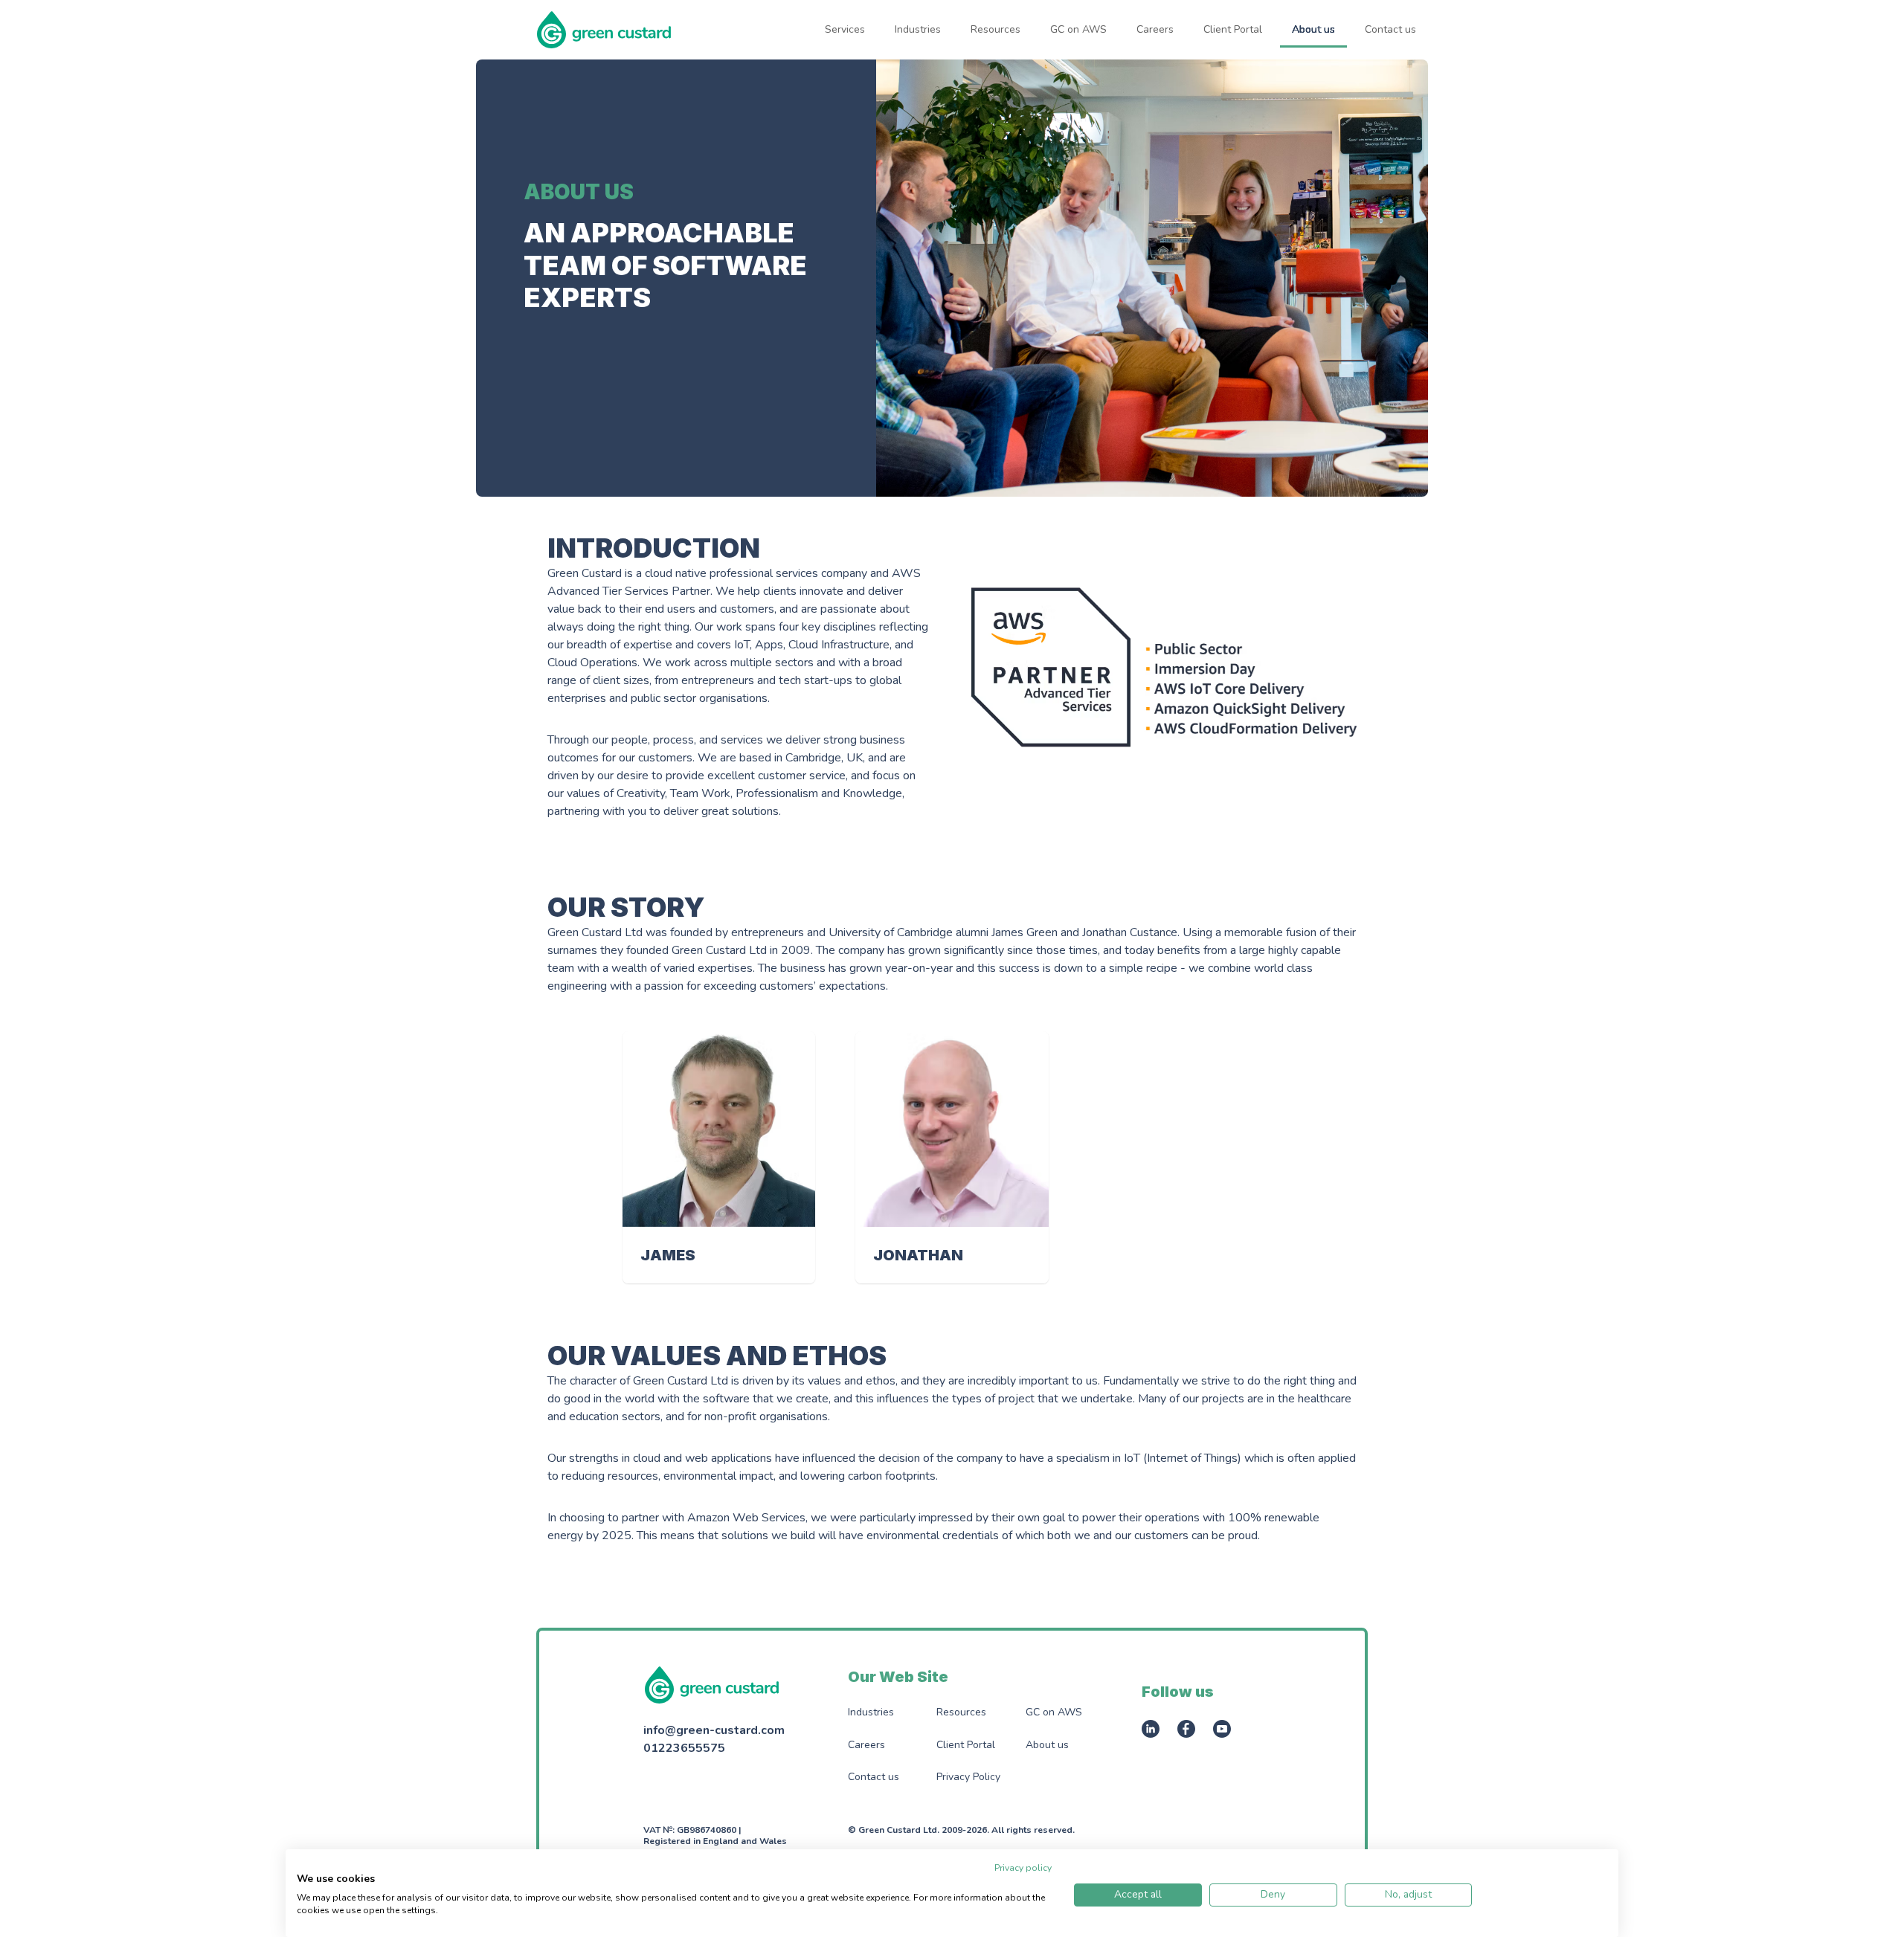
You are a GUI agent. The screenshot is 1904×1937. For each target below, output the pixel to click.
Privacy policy (1023, 1868)
